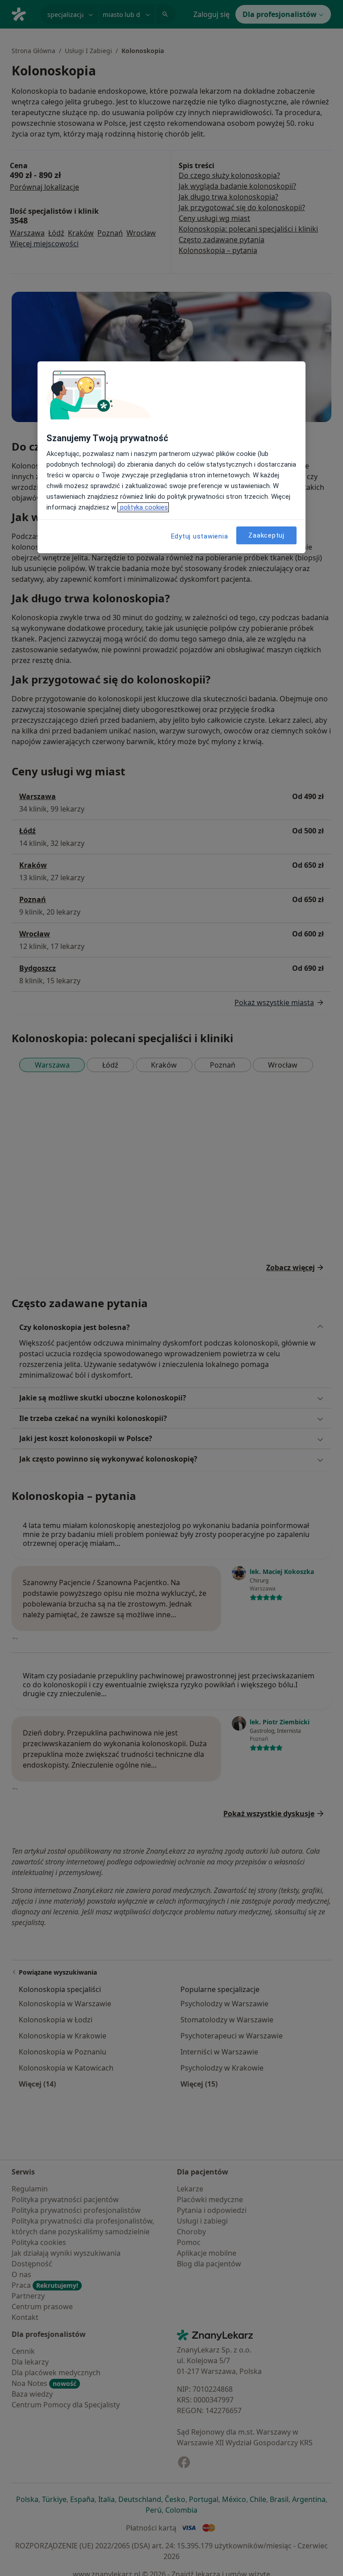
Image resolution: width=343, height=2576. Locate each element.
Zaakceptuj (266, 535)
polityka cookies (143, 507)
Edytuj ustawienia (200, 536)
